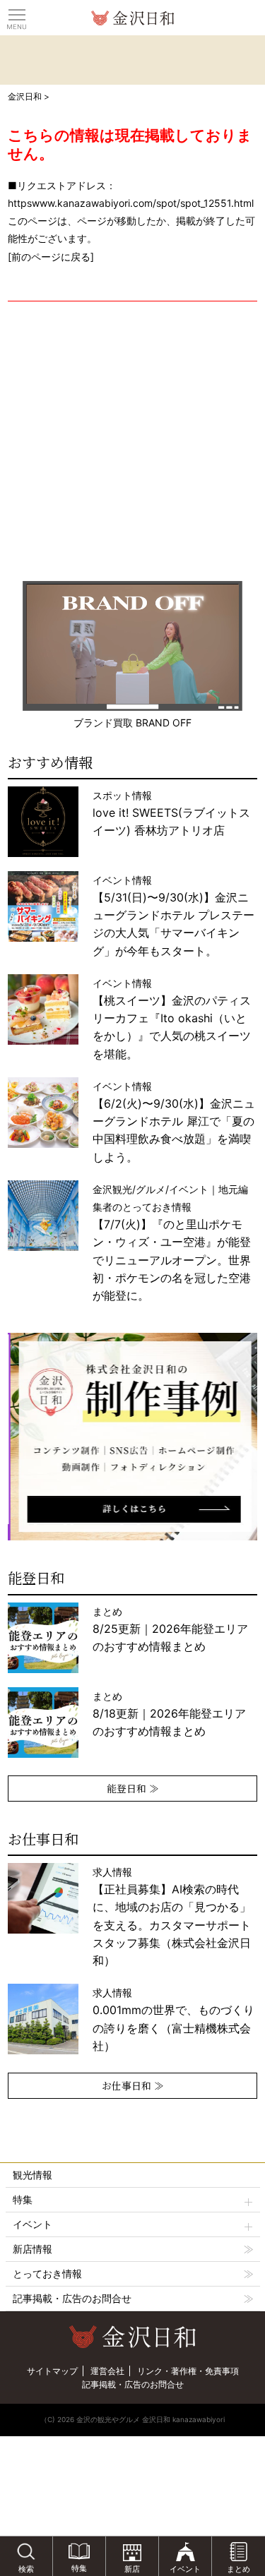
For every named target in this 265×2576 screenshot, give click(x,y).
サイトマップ (52, 2371)
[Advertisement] (132, 441)
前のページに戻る (51, 257)
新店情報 (33, 2249)
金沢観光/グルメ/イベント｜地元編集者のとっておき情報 (172, 1242)
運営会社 (107, 2371)
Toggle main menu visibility (17, 14)
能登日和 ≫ (133, 1788)
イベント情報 (173, 916)
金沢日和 (25, 96)
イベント (33, 2224)
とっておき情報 (47, 2274)
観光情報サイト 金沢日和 (133, 18)
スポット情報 (171, 813)
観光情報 (33, 2175)
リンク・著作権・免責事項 (188, 2371)
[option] (132, 1437)
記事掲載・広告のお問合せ (72, 2298)
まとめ (170, 1629)
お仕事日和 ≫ (133, 2085)
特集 (23, 2199)
